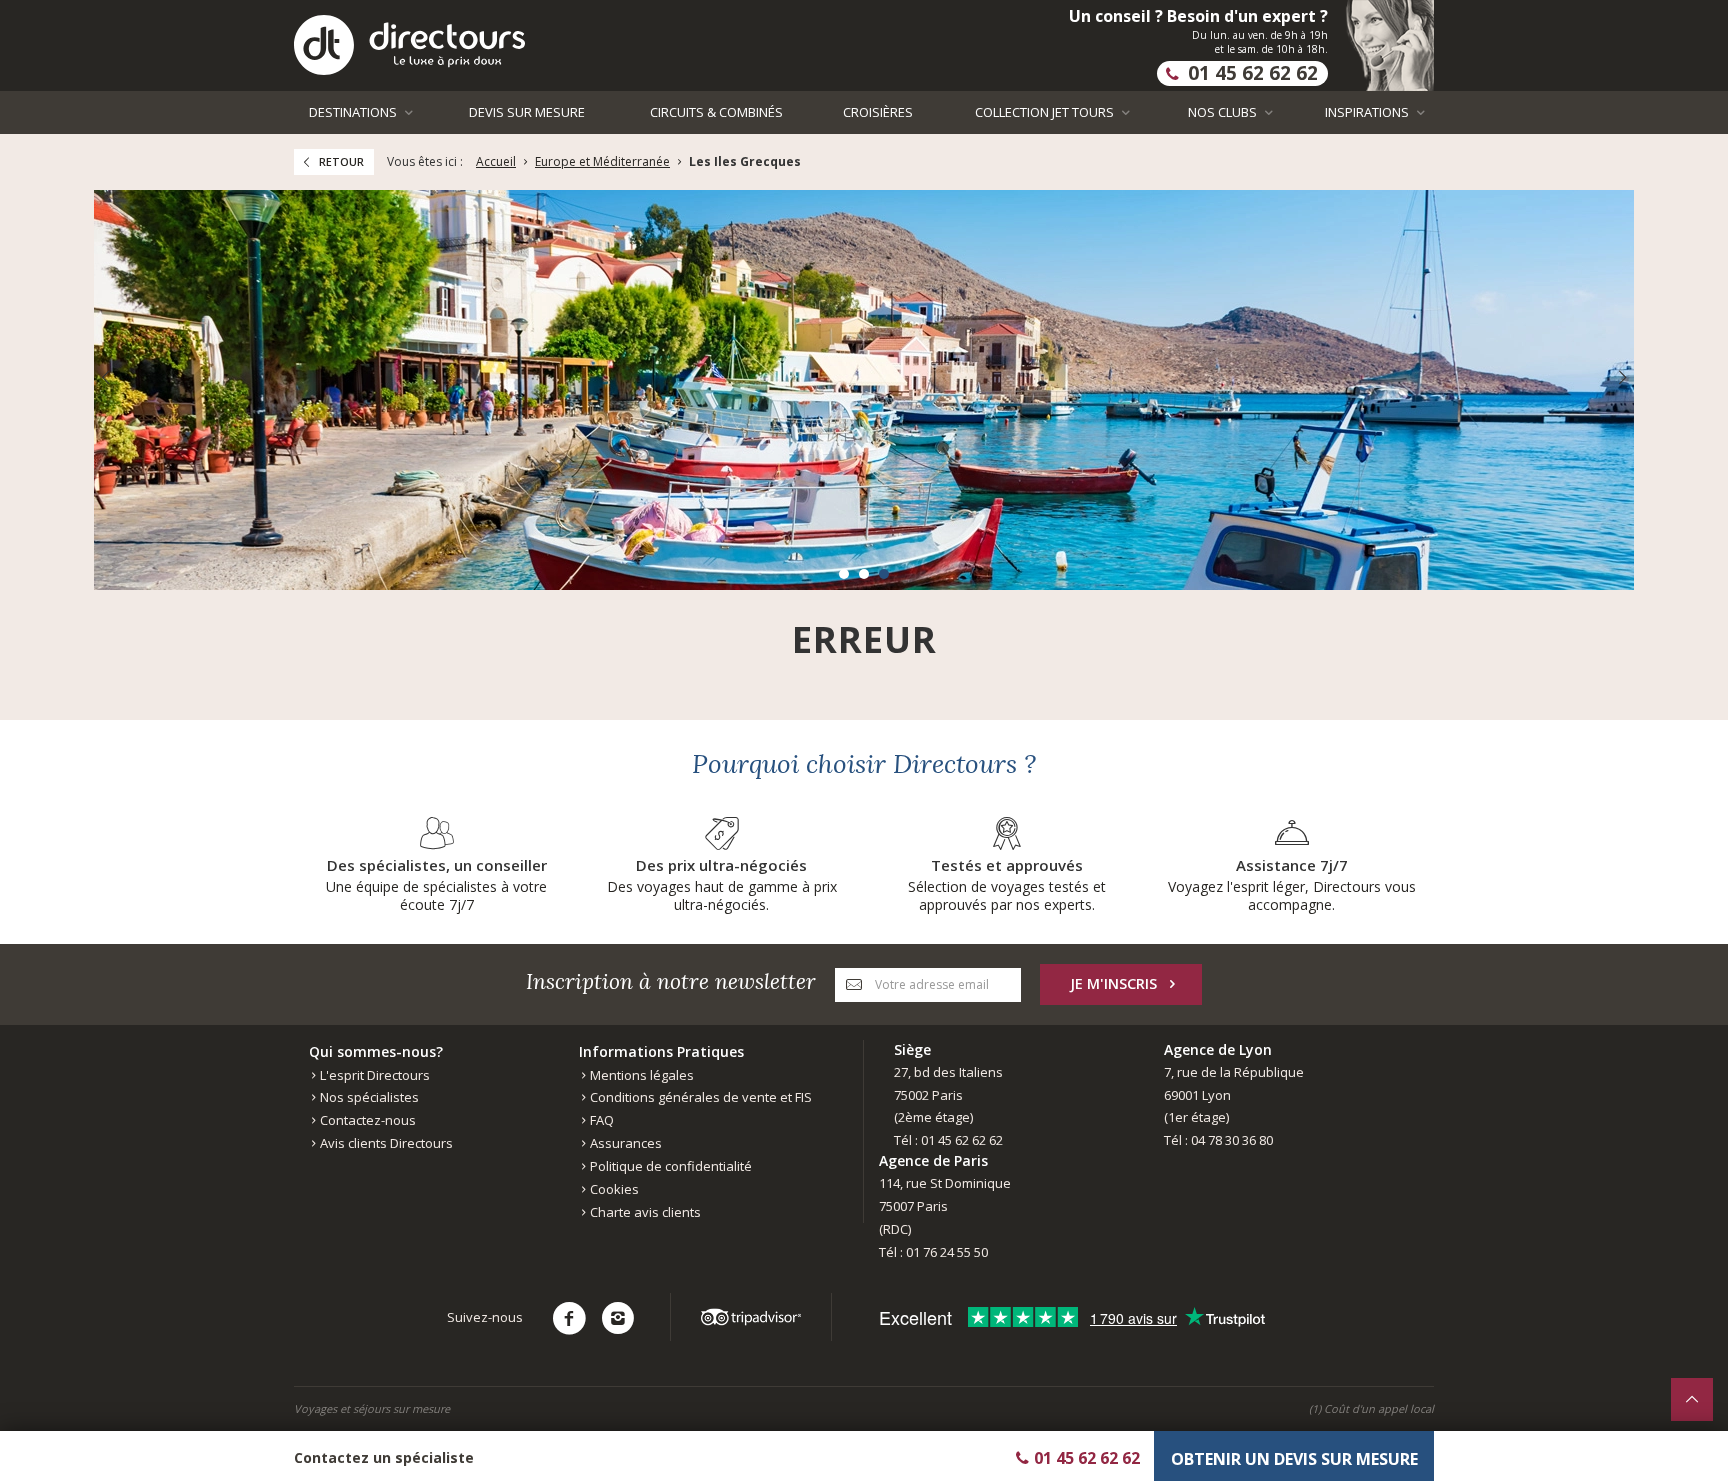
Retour (341, 161)
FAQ (600, 1120)
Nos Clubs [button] (1224, 112)
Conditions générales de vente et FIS (699, 1097)
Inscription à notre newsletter (671, 981)
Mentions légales (640, 1075)
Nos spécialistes (368, 1097)
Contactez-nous (366, 1120)
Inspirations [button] (1368, 112)
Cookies (613, 1189)
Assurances (624, 1143)
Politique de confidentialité (669, 1166)
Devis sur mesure (527, 112)
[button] (844, 574)
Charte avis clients (644, 1212)
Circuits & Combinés (716, 112)
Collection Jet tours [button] (1046, 112)
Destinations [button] (354, 112)
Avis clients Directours (385, 1143)
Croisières (878, 112)
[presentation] (105, 377)
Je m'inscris (1113, 983)
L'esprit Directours (373, 1075)
